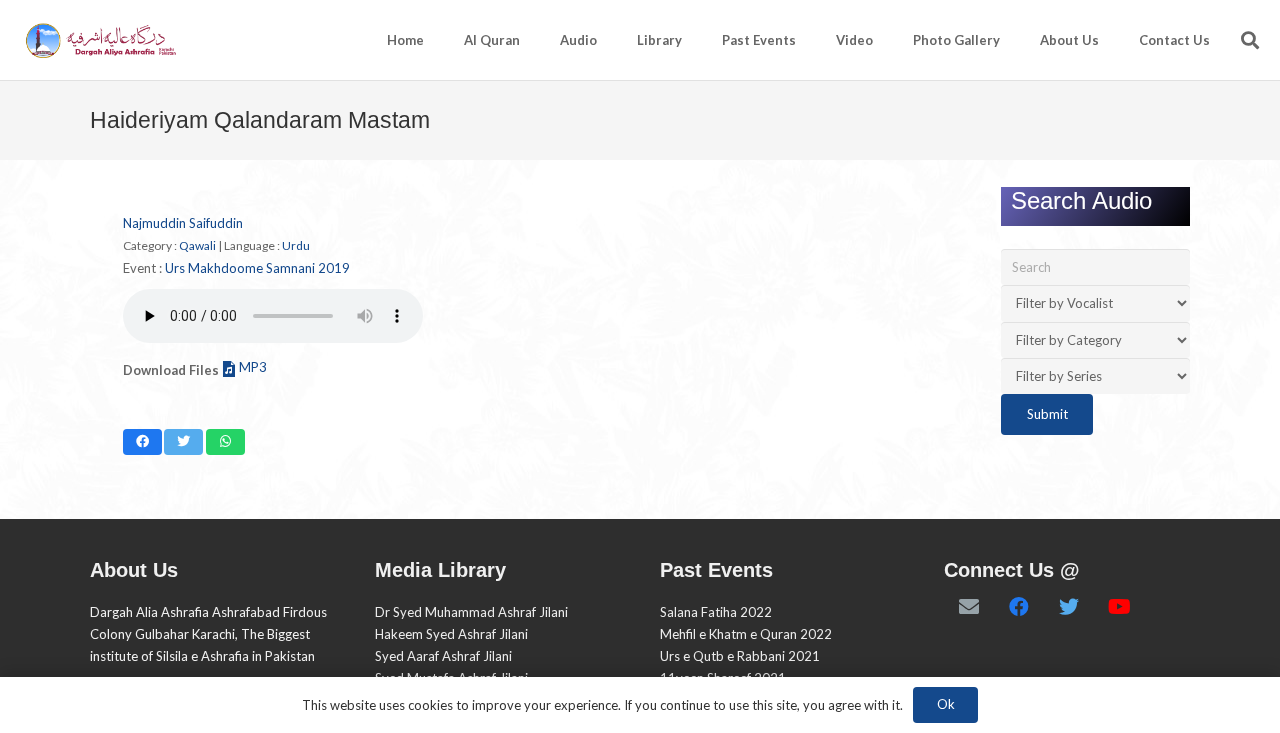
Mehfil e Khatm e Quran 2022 (746, 634)
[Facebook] (1019, 607)
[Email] (969, 607)
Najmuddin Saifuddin (183, 223)
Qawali (197, 245)
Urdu (296, 245)
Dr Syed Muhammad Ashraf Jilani (471, 612)
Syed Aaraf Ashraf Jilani (443, 656)
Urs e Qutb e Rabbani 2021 (740, 656)
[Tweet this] (183, 442)
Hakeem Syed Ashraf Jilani (451, 634)
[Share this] (142, 442)
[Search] (1250, 40)
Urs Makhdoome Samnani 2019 (257, 268)
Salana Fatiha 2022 (716, 612)
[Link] (99, 40)
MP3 (253, 367)
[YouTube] (1119, 607)
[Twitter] (1069, 607)
